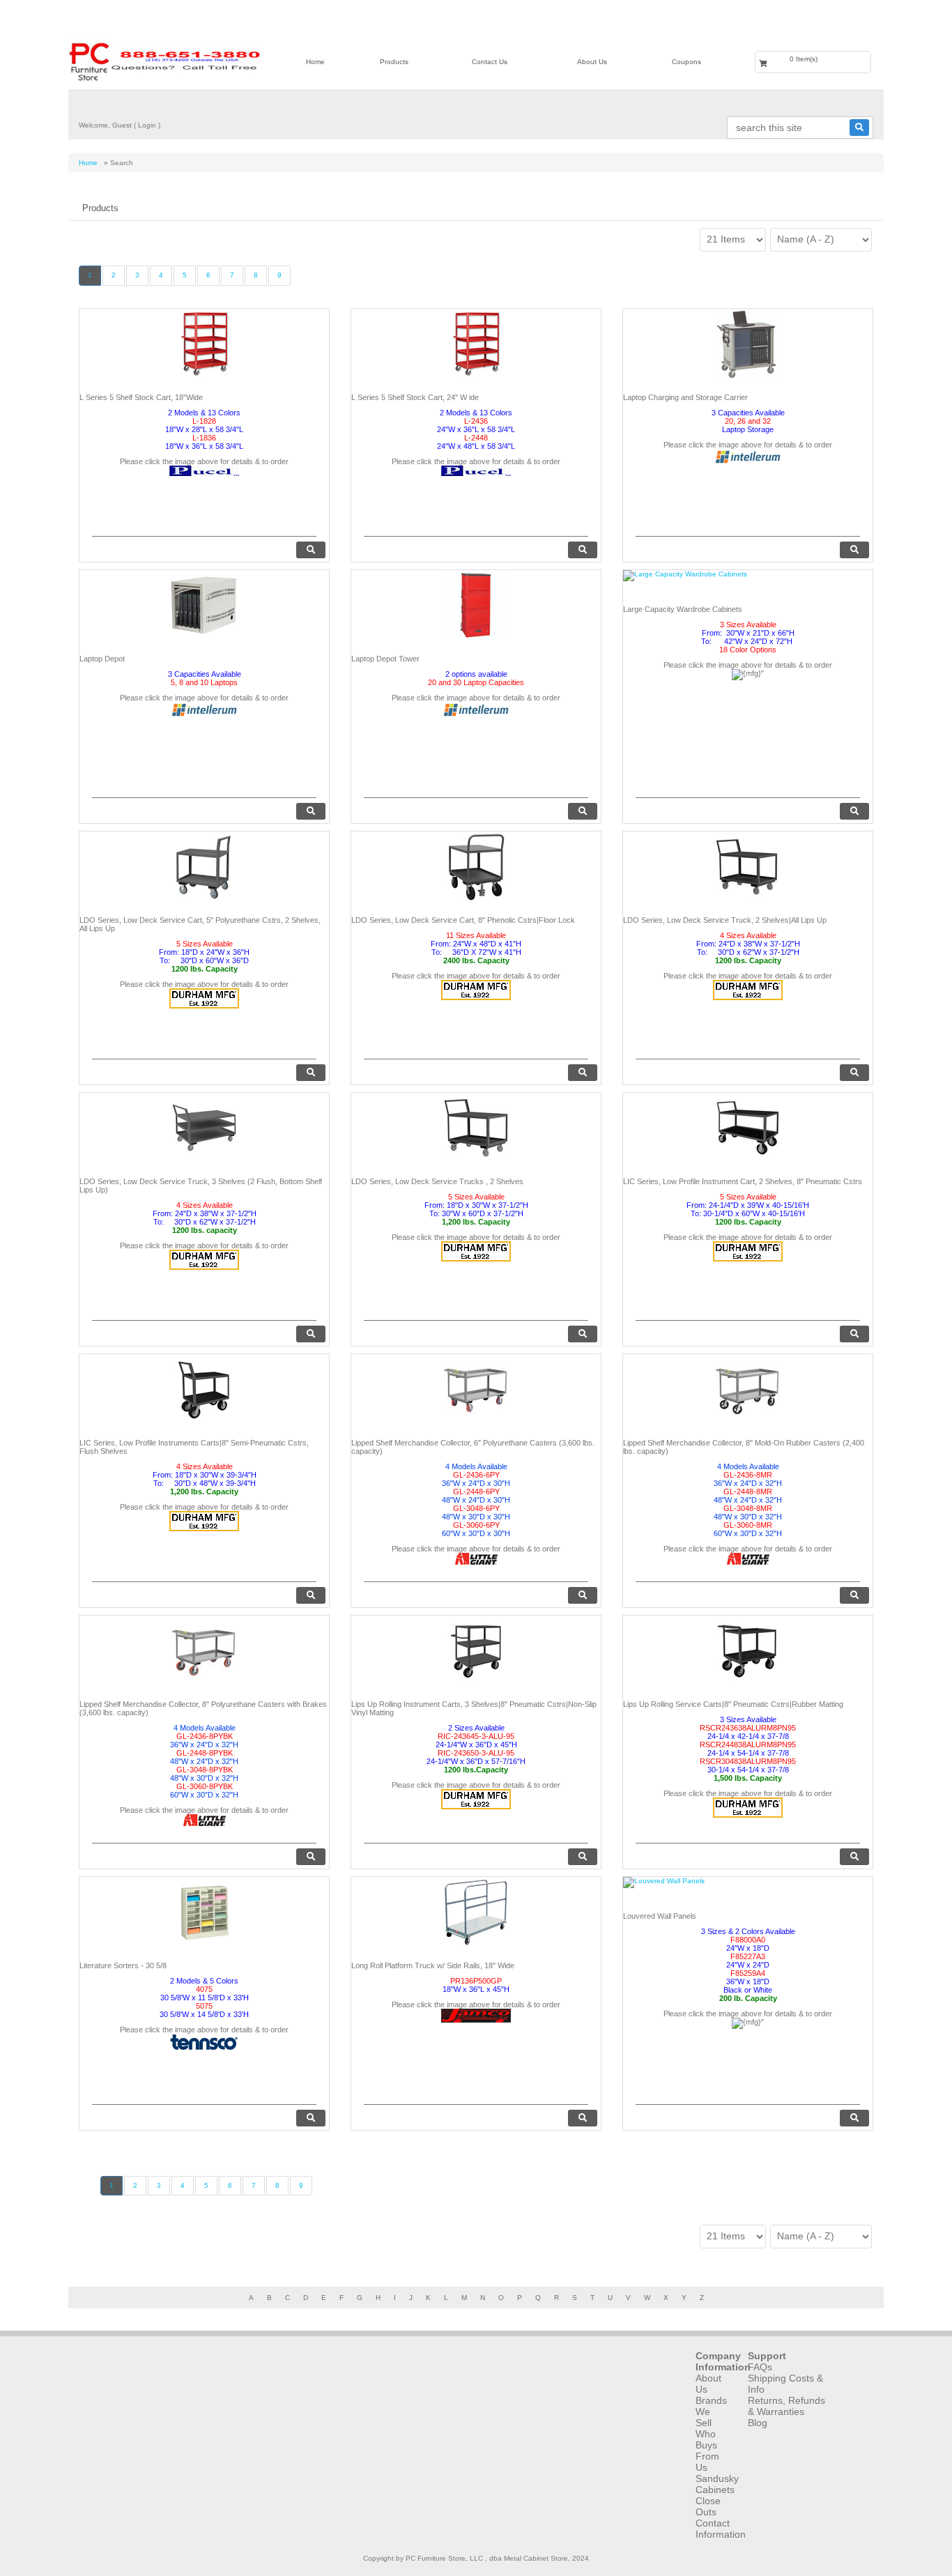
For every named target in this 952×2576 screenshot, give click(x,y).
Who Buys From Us (707, 2451)
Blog (758, 2423)
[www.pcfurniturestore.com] (165, 61)
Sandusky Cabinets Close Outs (717, 2495)
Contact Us (490, 62)
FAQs (760, 2367)
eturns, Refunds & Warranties (786, 2406)
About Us (592, 62)
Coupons (686, 62)
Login (147, 125)
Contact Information (721, 2529)
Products (394, 62)
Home (315, 62)
